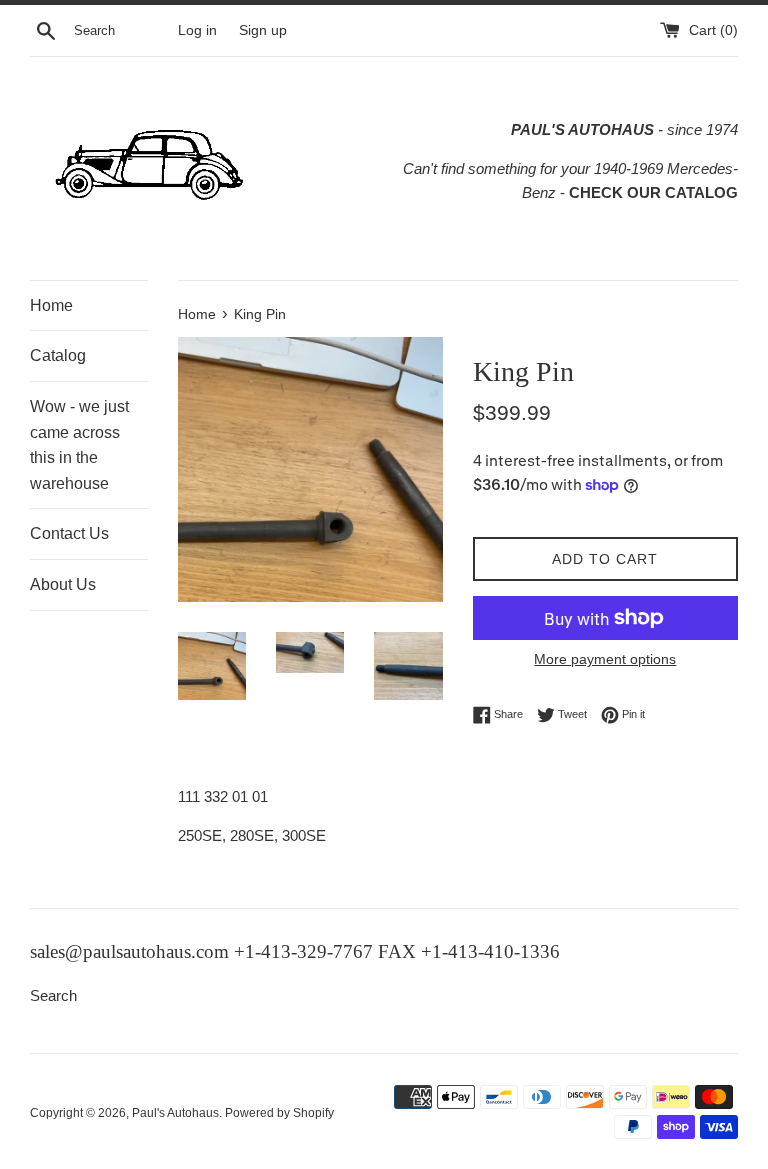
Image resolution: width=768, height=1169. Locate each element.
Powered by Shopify (279, 1113)
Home (51, 305)
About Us (63, 584)
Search (53, 995)
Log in (197, 30)
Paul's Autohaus (175, 1113)
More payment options (605, 659)
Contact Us (69, 533)
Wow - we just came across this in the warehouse (79, 445)
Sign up (263, 30)
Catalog (58, 355)
